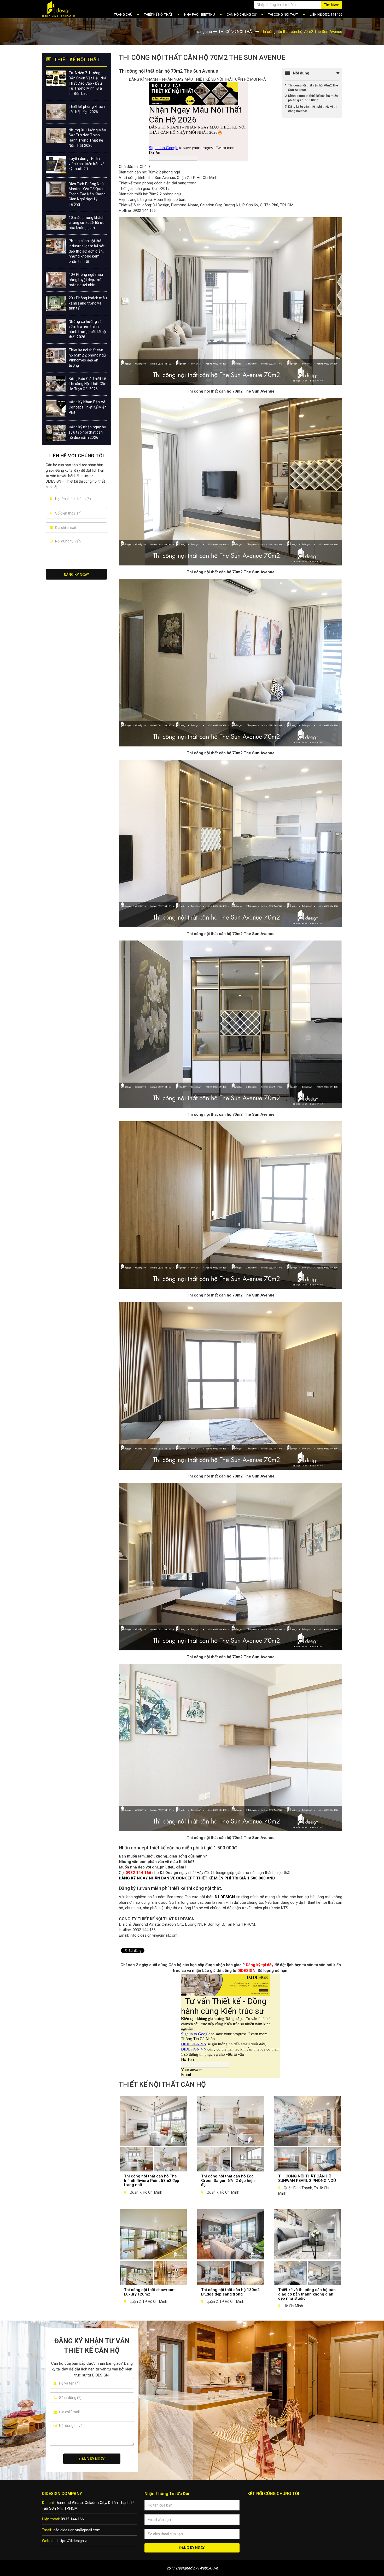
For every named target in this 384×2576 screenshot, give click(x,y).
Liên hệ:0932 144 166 (326, 14)
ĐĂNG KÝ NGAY (76, 575)
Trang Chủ (123, 14)
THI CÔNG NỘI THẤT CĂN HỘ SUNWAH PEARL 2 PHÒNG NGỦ (307, 2178)
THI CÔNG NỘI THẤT (283, 14)
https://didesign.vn (73, 2541)
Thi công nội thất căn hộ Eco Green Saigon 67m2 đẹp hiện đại (228, 2180)
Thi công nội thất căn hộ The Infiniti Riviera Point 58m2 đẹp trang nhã (152, 2180)
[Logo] (64, 9)
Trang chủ (203, 32)
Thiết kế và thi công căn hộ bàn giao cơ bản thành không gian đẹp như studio (307, 2294)
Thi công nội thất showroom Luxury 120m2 (150, 2292)
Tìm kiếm (332, 5)
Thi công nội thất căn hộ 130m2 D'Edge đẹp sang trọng (230, 2292)
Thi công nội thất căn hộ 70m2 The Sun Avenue (313, 88)
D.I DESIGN (225, 1897)
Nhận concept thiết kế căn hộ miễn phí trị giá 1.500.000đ (313, 98)
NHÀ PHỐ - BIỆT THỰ (200, 14)
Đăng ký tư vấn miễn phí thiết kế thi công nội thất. (313, 109)
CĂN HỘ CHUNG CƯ (242, 14)
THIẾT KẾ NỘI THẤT (158, 14)
